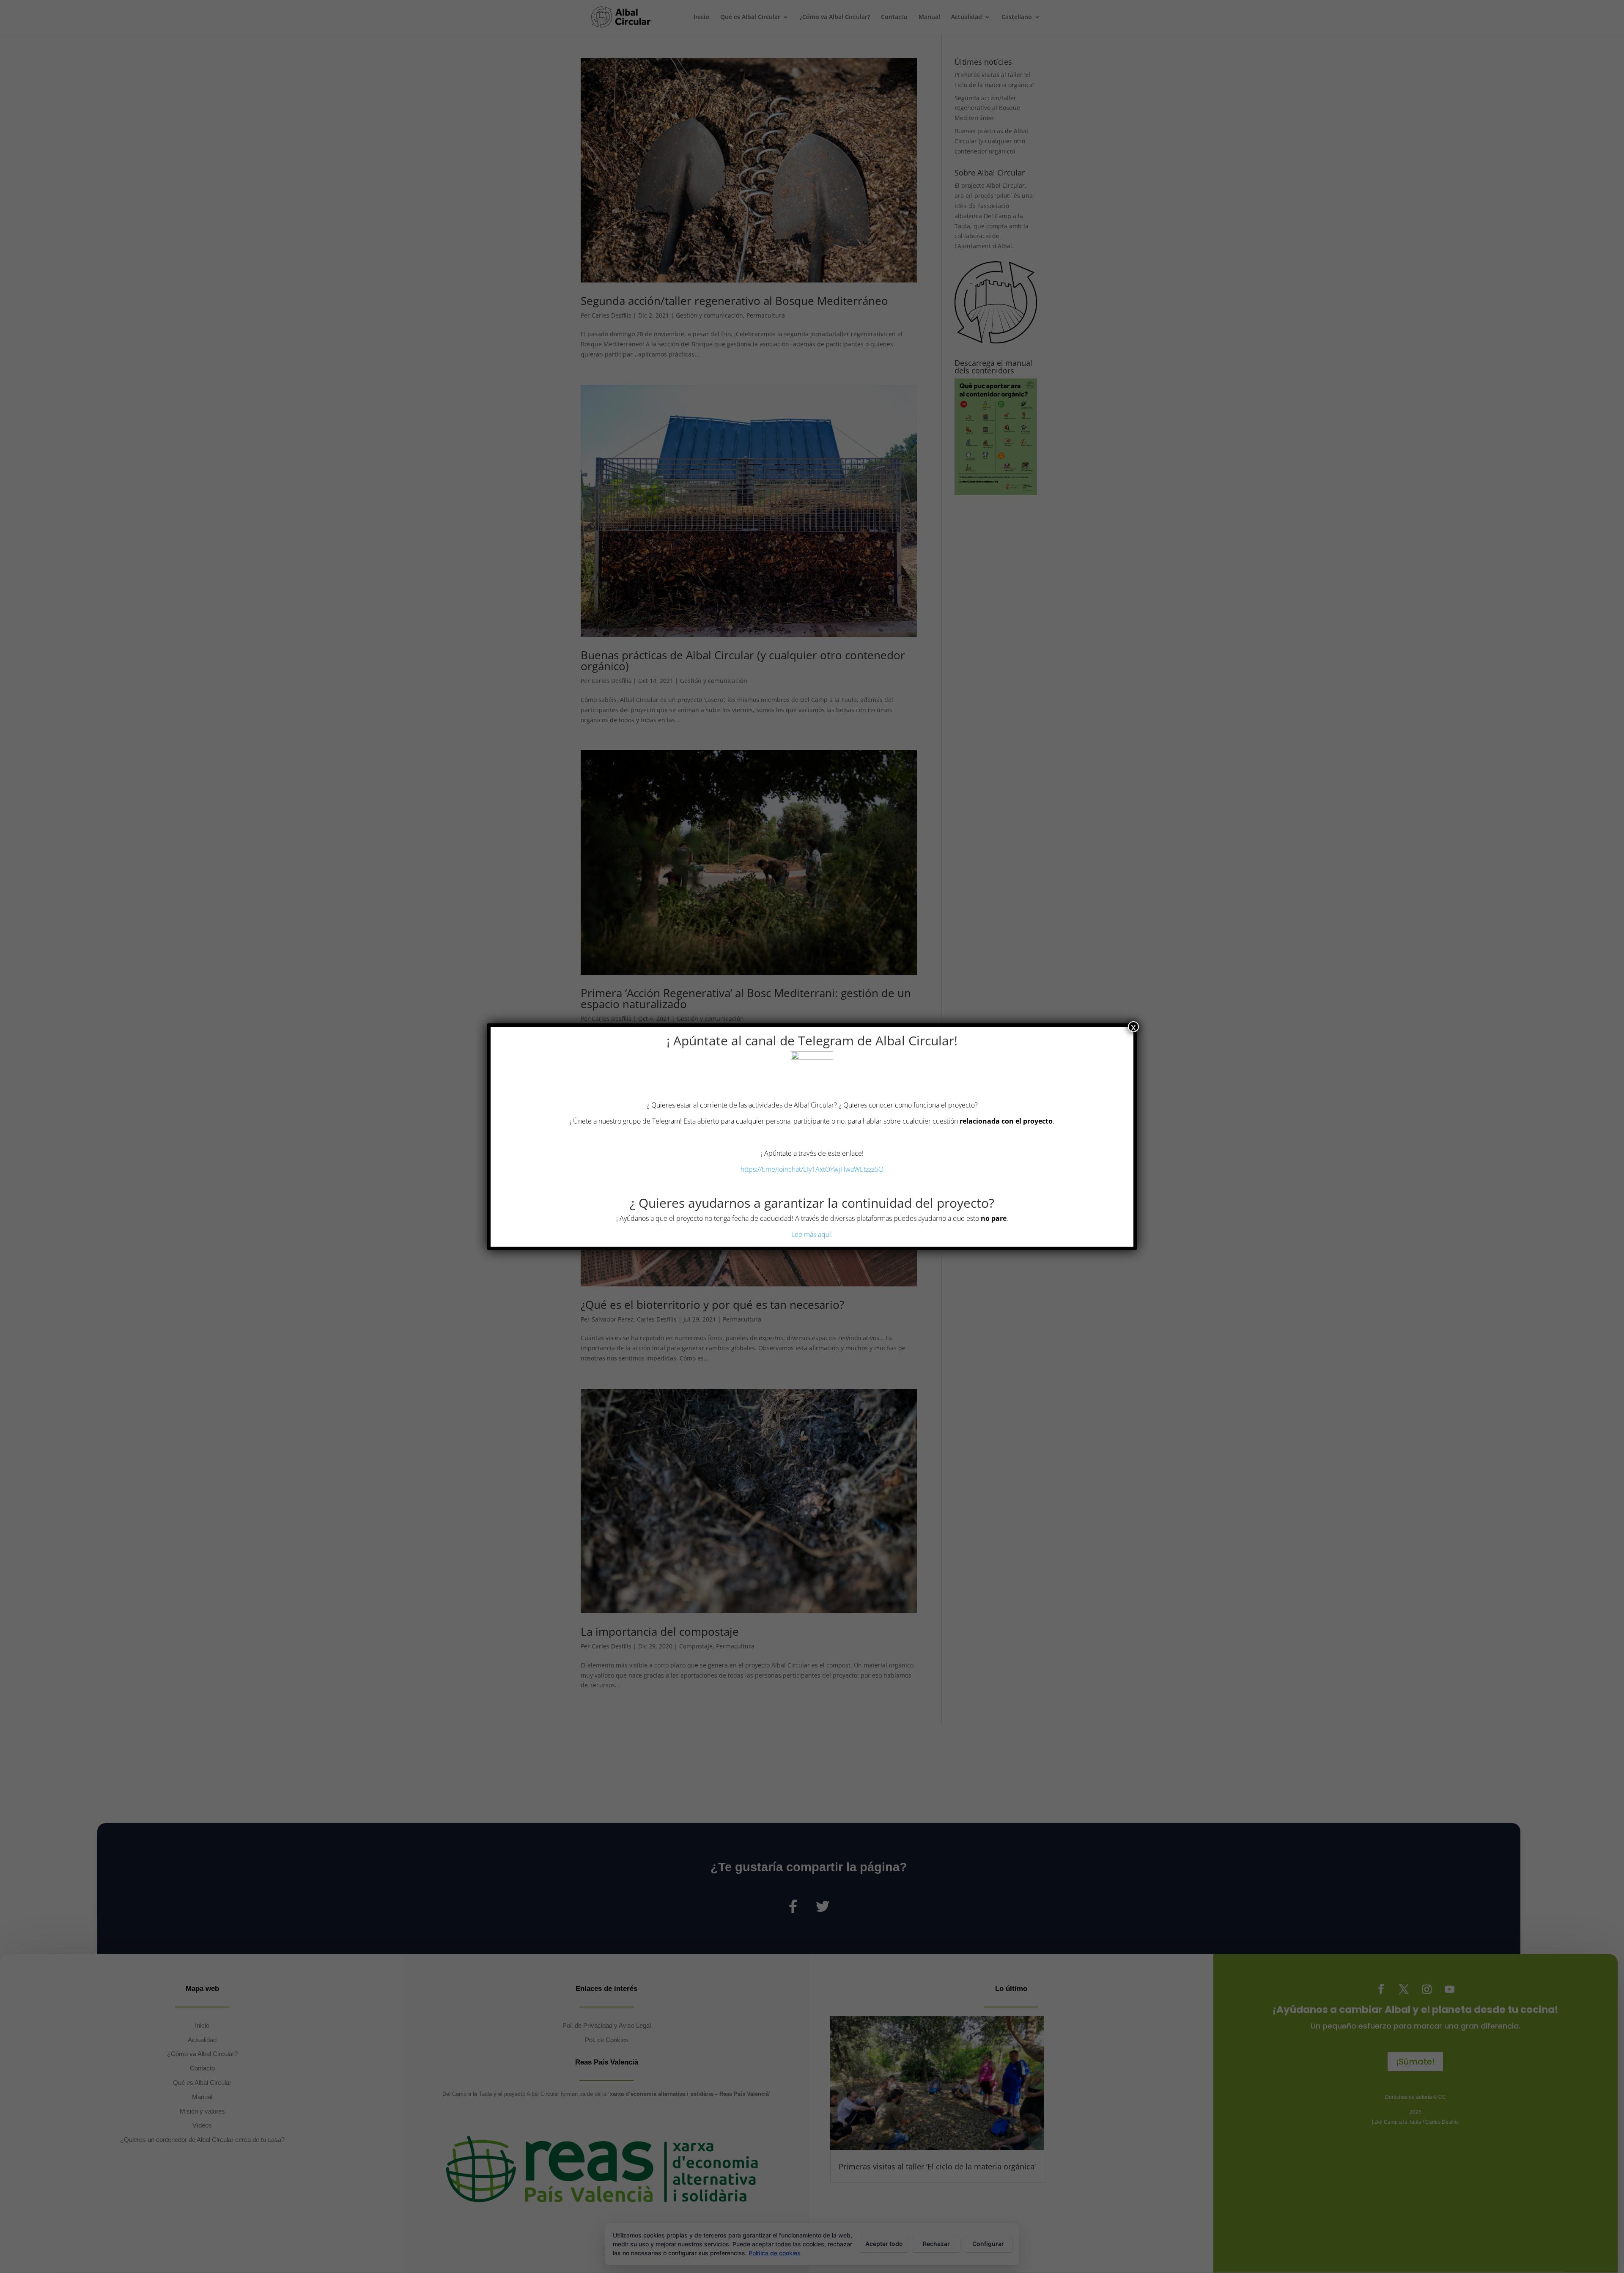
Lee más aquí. (812, 1234)
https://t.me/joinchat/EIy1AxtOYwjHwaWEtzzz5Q (812, 1169)
